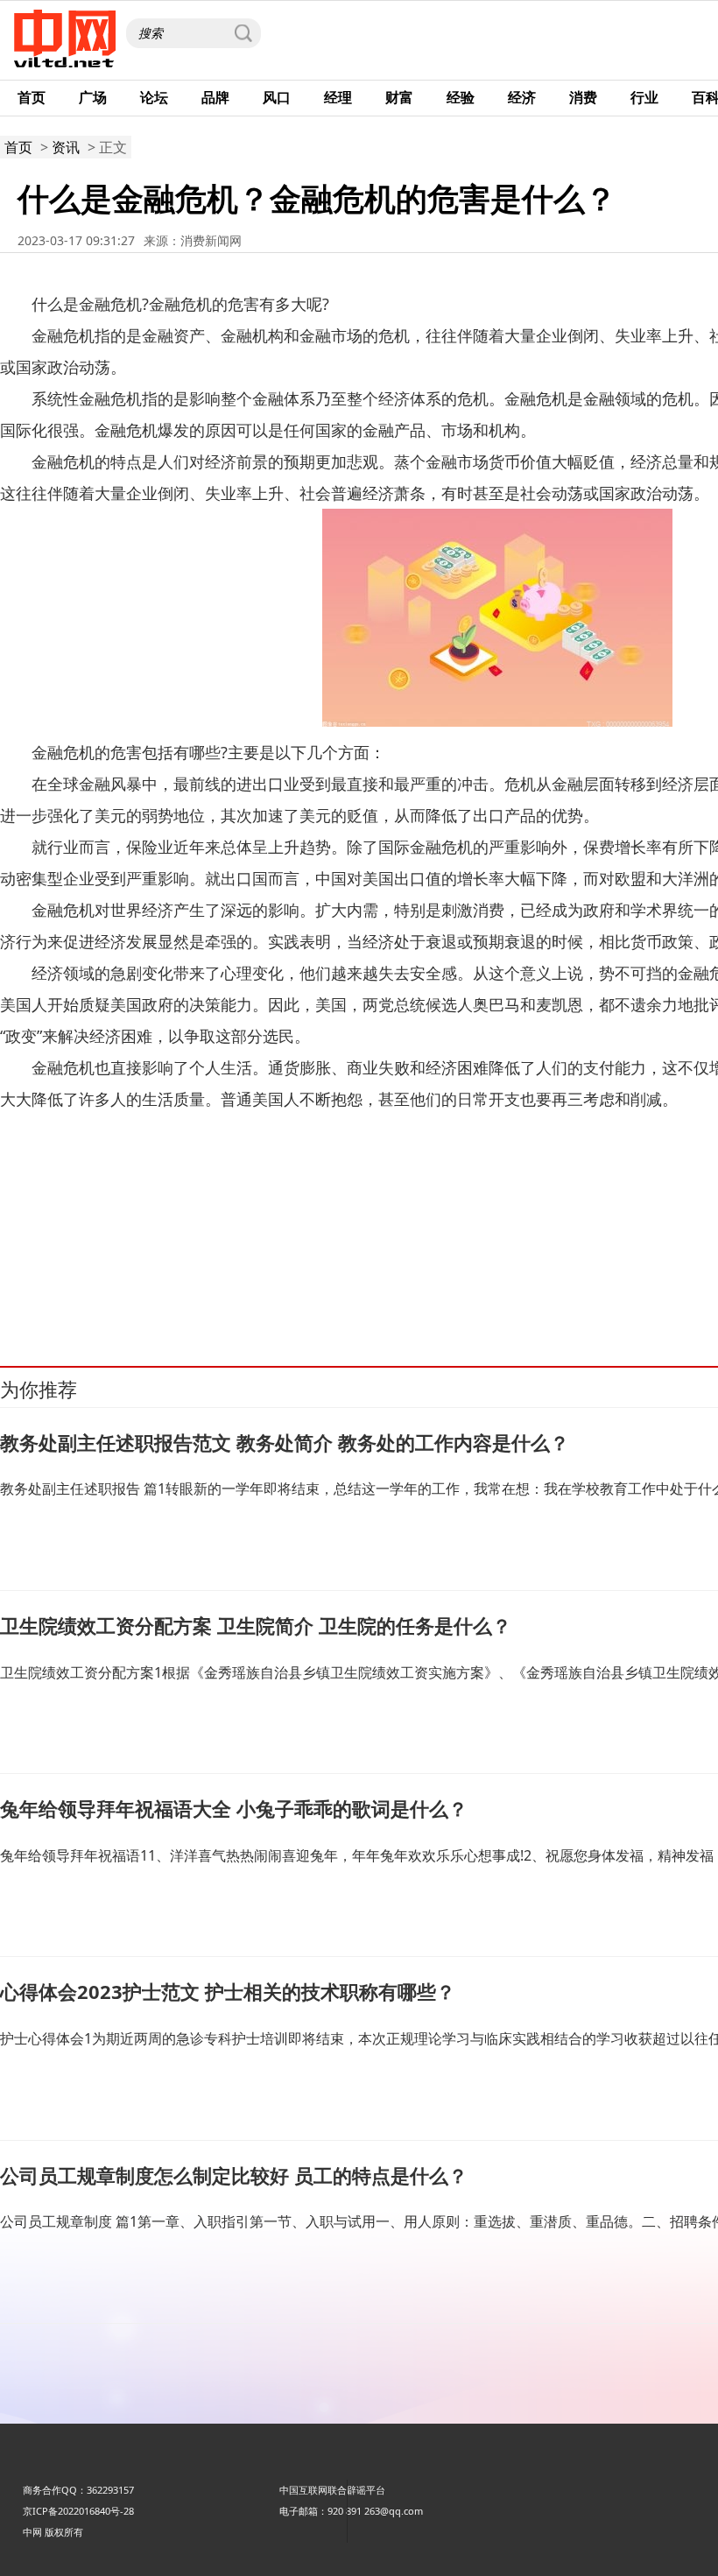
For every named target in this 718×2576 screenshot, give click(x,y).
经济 (522, 97)
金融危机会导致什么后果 (415, 1287)
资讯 (66, 147)
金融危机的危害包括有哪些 (292, 1287)
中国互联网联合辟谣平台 (332, 2490)
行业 (644, 97)
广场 (93, 97)
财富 (399, 97)
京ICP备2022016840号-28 (78, 2511)
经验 (461, 97)
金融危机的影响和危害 (528, 1287)
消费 (583, 97)
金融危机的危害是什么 (636, 1287)
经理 (338, 97)
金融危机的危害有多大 (173, 1287)
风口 (277, 97)
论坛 (154, 97)
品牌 (215, 97)
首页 (32, 97)
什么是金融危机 (81, 1287)
